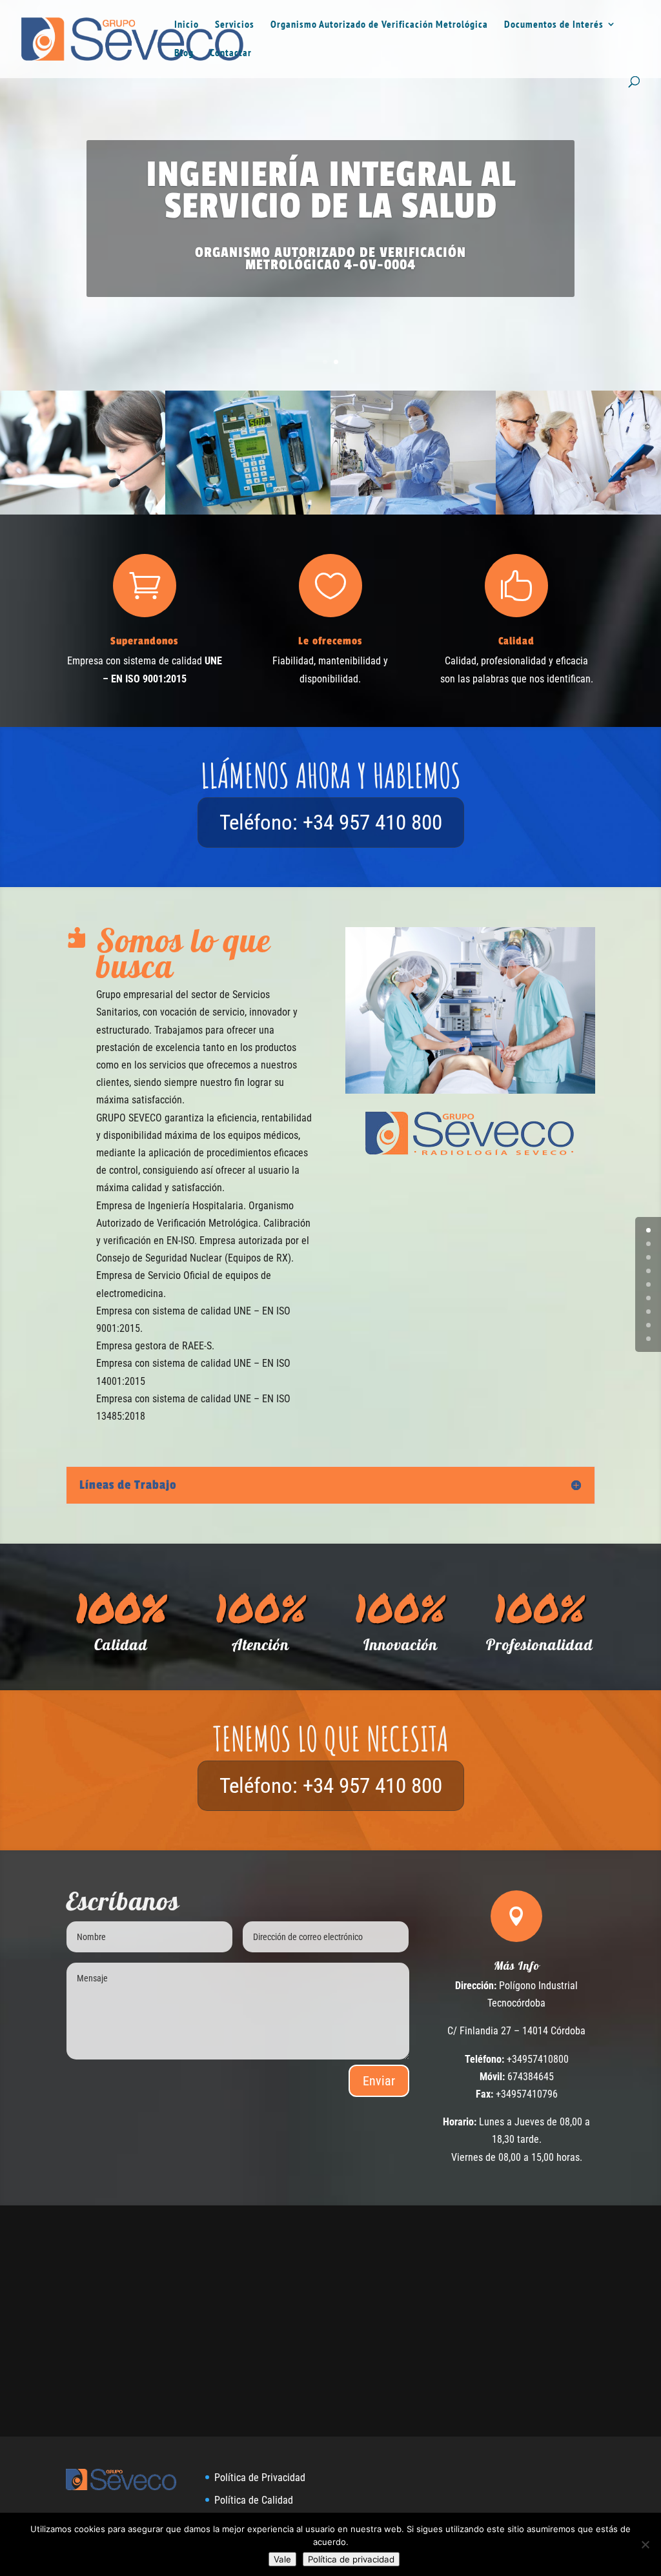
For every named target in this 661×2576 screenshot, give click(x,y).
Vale (282, 2559)
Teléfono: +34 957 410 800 (331, 822)
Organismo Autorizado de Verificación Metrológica (379, 25)
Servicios (235, 25)
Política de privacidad (351, 2559)
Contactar (231, 53)
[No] (645, 2544)
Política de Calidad (254, 2500)
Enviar (379, 2081)
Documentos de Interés (554, 25)
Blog (184, 53)
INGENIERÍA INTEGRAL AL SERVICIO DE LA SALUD (331, 190)
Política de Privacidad (260, 2478)
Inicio (187, 25)
